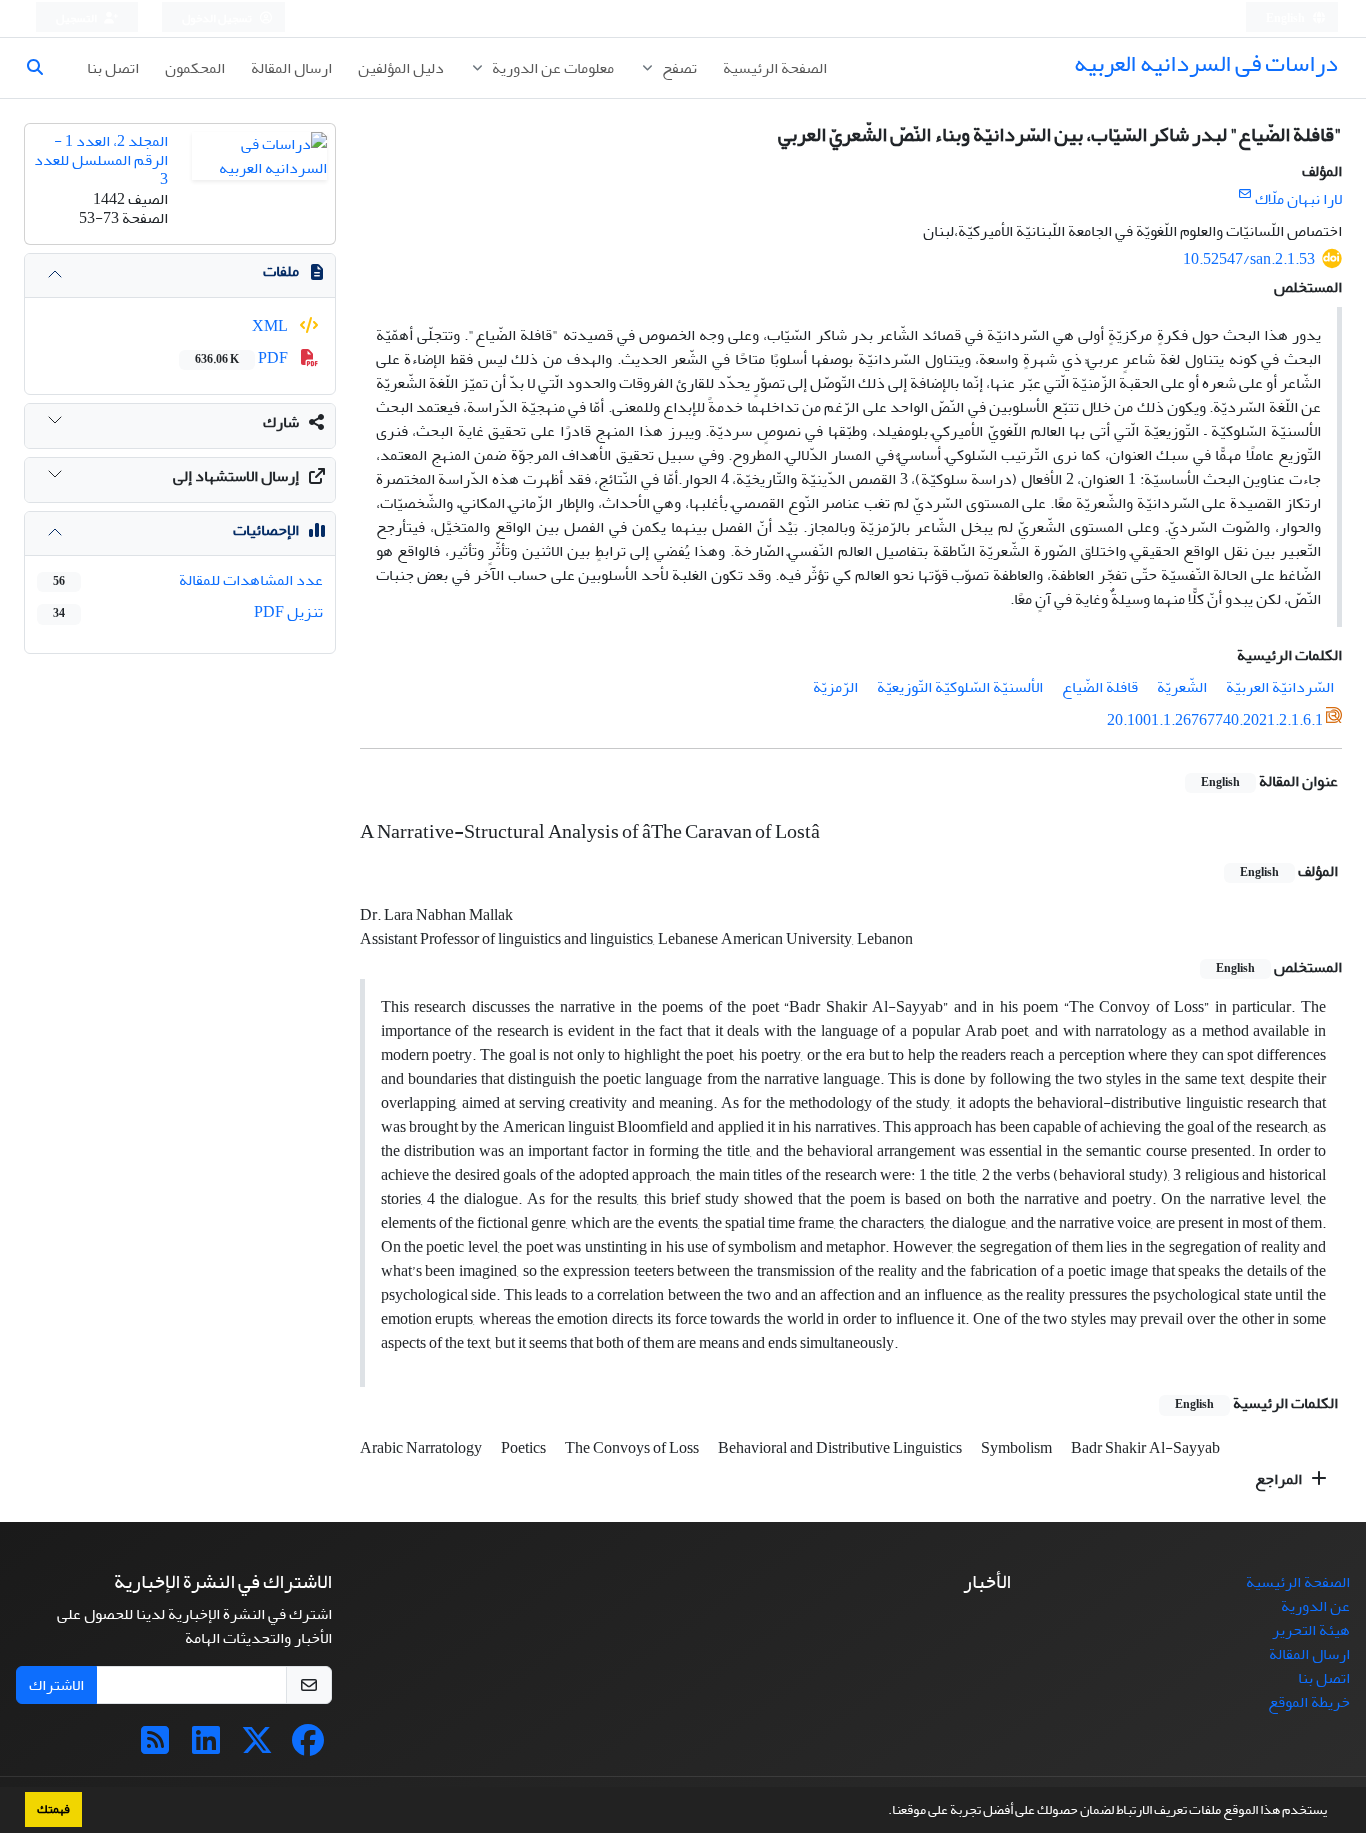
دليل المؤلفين (401, 68)
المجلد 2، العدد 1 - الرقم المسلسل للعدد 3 (101, 160)
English (1286, 18)
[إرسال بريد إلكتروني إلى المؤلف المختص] (1244, 194)
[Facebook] (308, 1747)
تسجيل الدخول (218, 18)
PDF (243, 358)
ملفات (281, 271)
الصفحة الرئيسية (775, 68)
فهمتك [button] (53, 1809)
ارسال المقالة (291, 68)
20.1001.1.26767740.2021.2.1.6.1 (1215, 720)
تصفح (678, 68)
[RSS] (155, 1747)
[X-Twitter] (257, 1747)
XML (271, 326)
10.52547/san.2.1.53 (1249, 259)
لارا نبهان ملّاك (1298, 199)
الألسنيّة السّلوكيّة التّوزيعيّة (960, 687)
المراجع (1280, 1479)
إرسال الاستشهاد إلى (236, 476)
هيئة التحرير (1311, 1630)
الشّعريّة (1182, 687)
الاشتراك (56, 1685)
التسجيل (77, 18)
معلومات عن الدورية (551, 68)
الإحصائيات (266, 530)
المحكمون (195, 68)
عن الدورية (1315, 1606)
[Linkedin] (206, 1747)
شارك (281, 422)
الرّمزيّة (835, 687)
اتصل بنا (113, 68)
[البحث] (43, 68)
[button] (883, 1812)
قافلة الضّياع (1100, 687)
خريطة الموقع (1309, 1702)
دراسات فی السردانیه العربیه (1206, 63)
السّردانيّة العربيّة (1280, 687)
